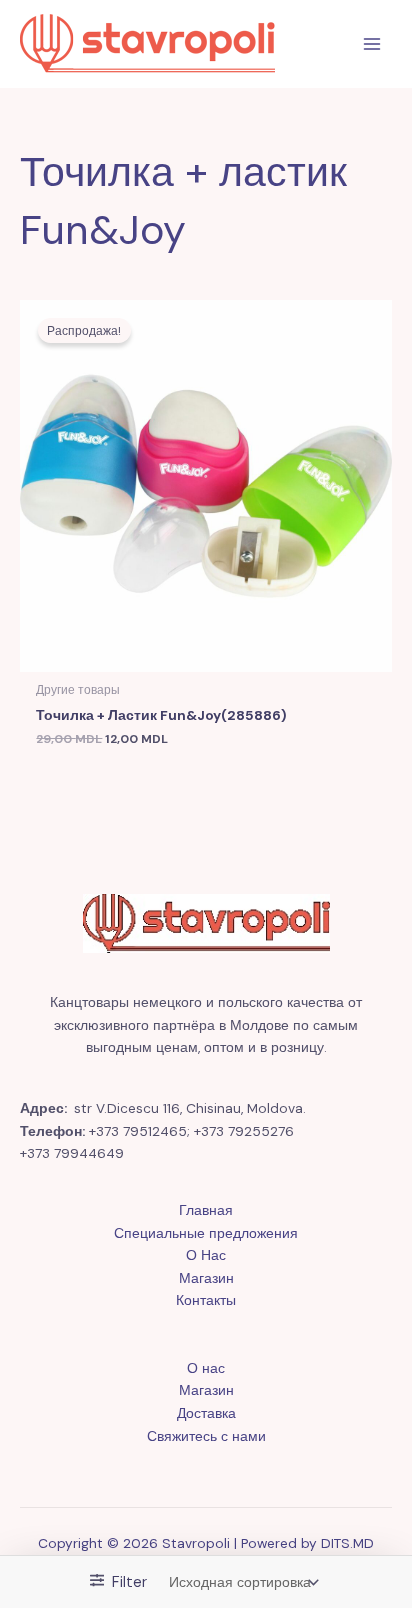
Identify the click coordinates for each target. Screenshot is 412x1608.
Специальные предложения (206, 1233)
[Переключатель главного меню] (372, 44)
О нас (206, 1368)
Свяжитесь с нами (206, 1436)
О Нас (206, 1255)
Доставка (206, 1413)
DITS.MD (347, 1543)
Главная (206, 1210)
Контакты (206, 1300)
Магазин (206, 1278)
